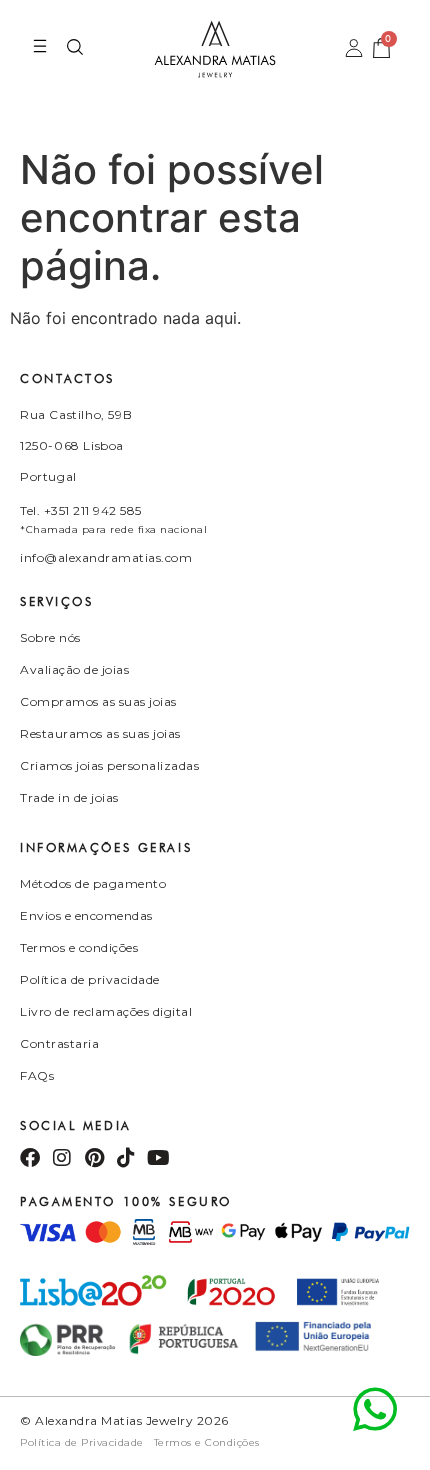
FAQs (37, 1075)
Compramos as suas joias (98, 701)
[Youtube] (158, 1158)
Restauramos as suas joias (100, 733)
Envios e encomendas (86, 915)
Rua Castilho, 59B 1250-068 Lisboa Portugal (76, 445)
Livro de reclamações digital (106, 1011)
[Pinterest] (94, 1158)
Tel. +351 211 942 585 (81, 510)
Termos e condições (79, 947)
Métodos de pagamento (93, 883)
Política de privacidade (90, 979)
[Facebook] (30, 1158)
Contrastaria (59, 1043)
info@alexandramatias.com (106, 557)
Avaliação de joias (74, 669)
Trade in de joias (69, 797)
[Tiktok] (126, 1158)
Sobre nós (50, 637)
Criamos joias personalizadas (109, 765)
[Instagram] (62, 1158)
